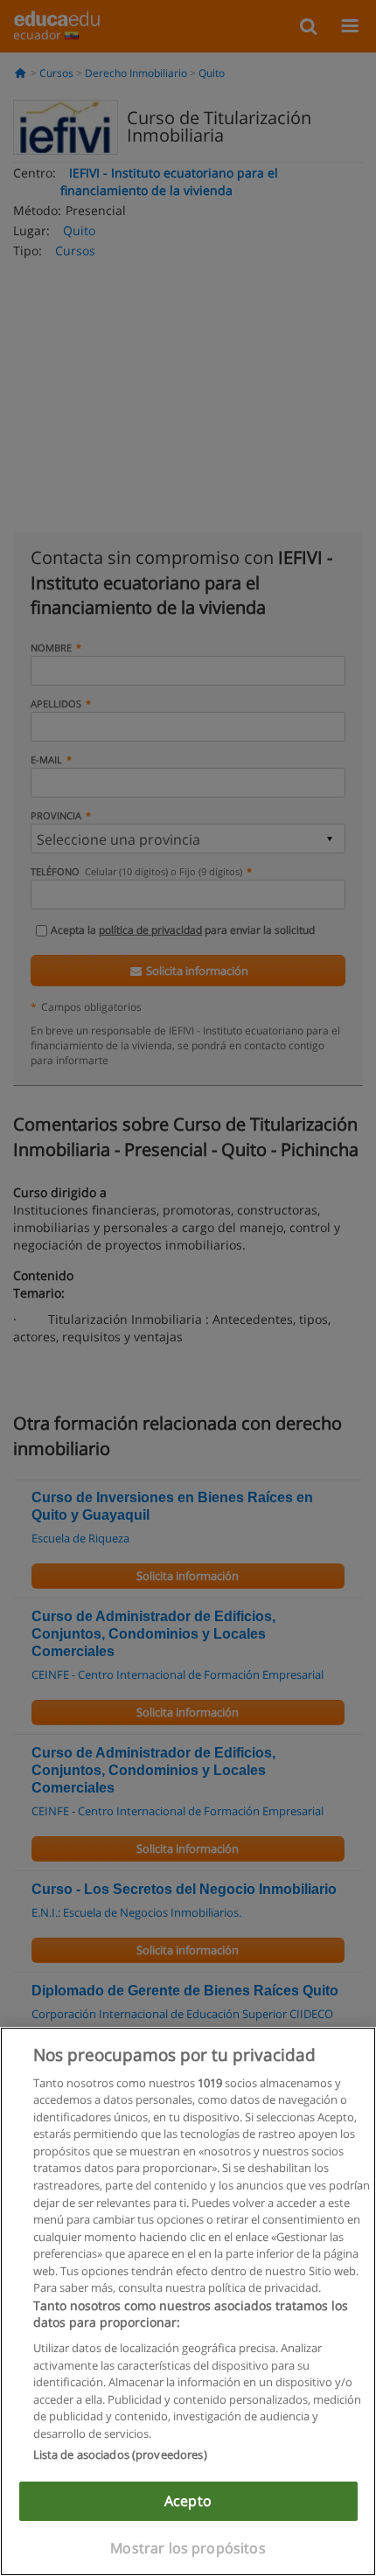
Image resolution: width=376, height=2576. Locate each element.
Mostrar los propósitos (188, 2548)
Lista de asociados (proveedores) (120, 2454)
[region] (188, 2301)
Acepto (188, 2501)
